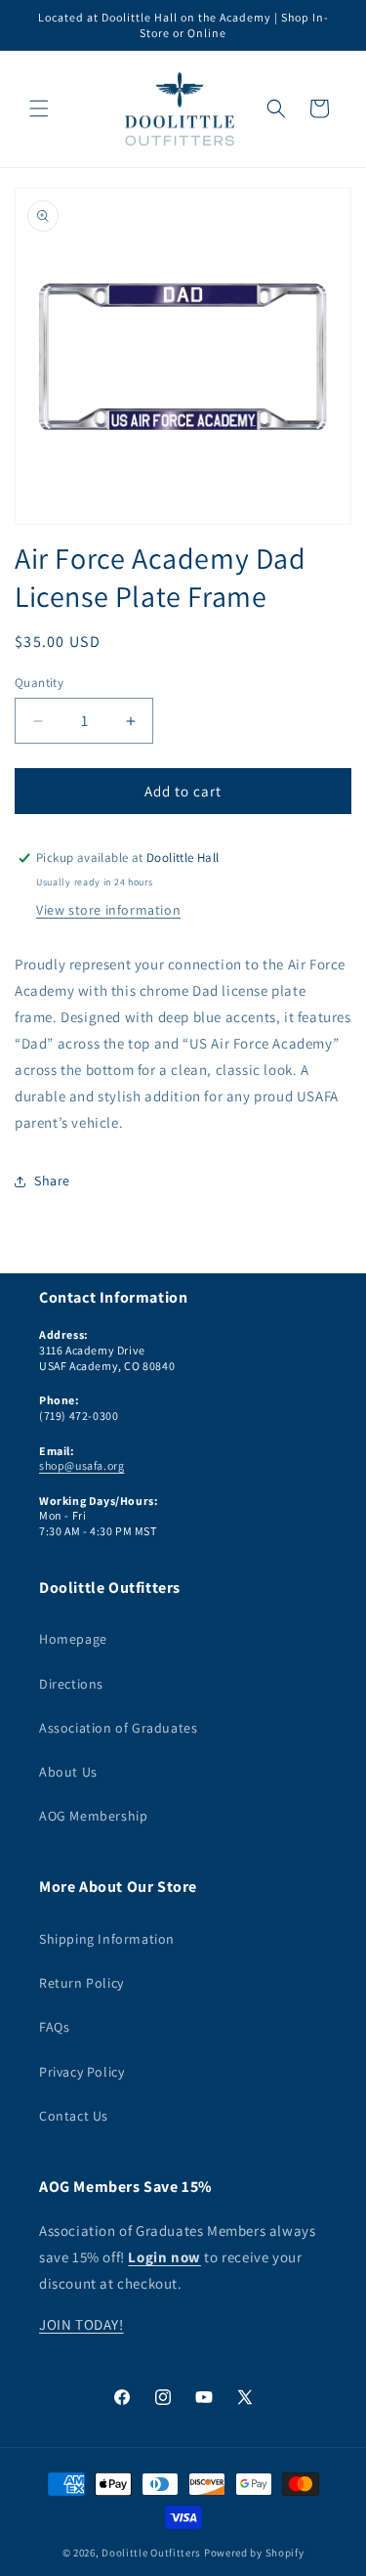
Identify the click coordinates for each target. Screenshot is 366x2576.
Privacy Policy (81, 2072)
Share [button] (52, 1181)
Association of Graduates (118, 1728)
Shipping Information (107, 1939)
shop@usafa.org (81, 1465)
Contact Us (74, 2116)
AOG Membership (93, 1816)
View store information (108, 910)
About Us (68, 1772)
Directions (71, 1684)
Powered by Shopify (254, 2553)
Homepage (73, 1639)
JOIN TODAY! (81, 2324)
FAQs (54, 2027)
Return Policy (81, 1983)
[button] (39, 108)
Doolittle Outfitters (151, 2553)
